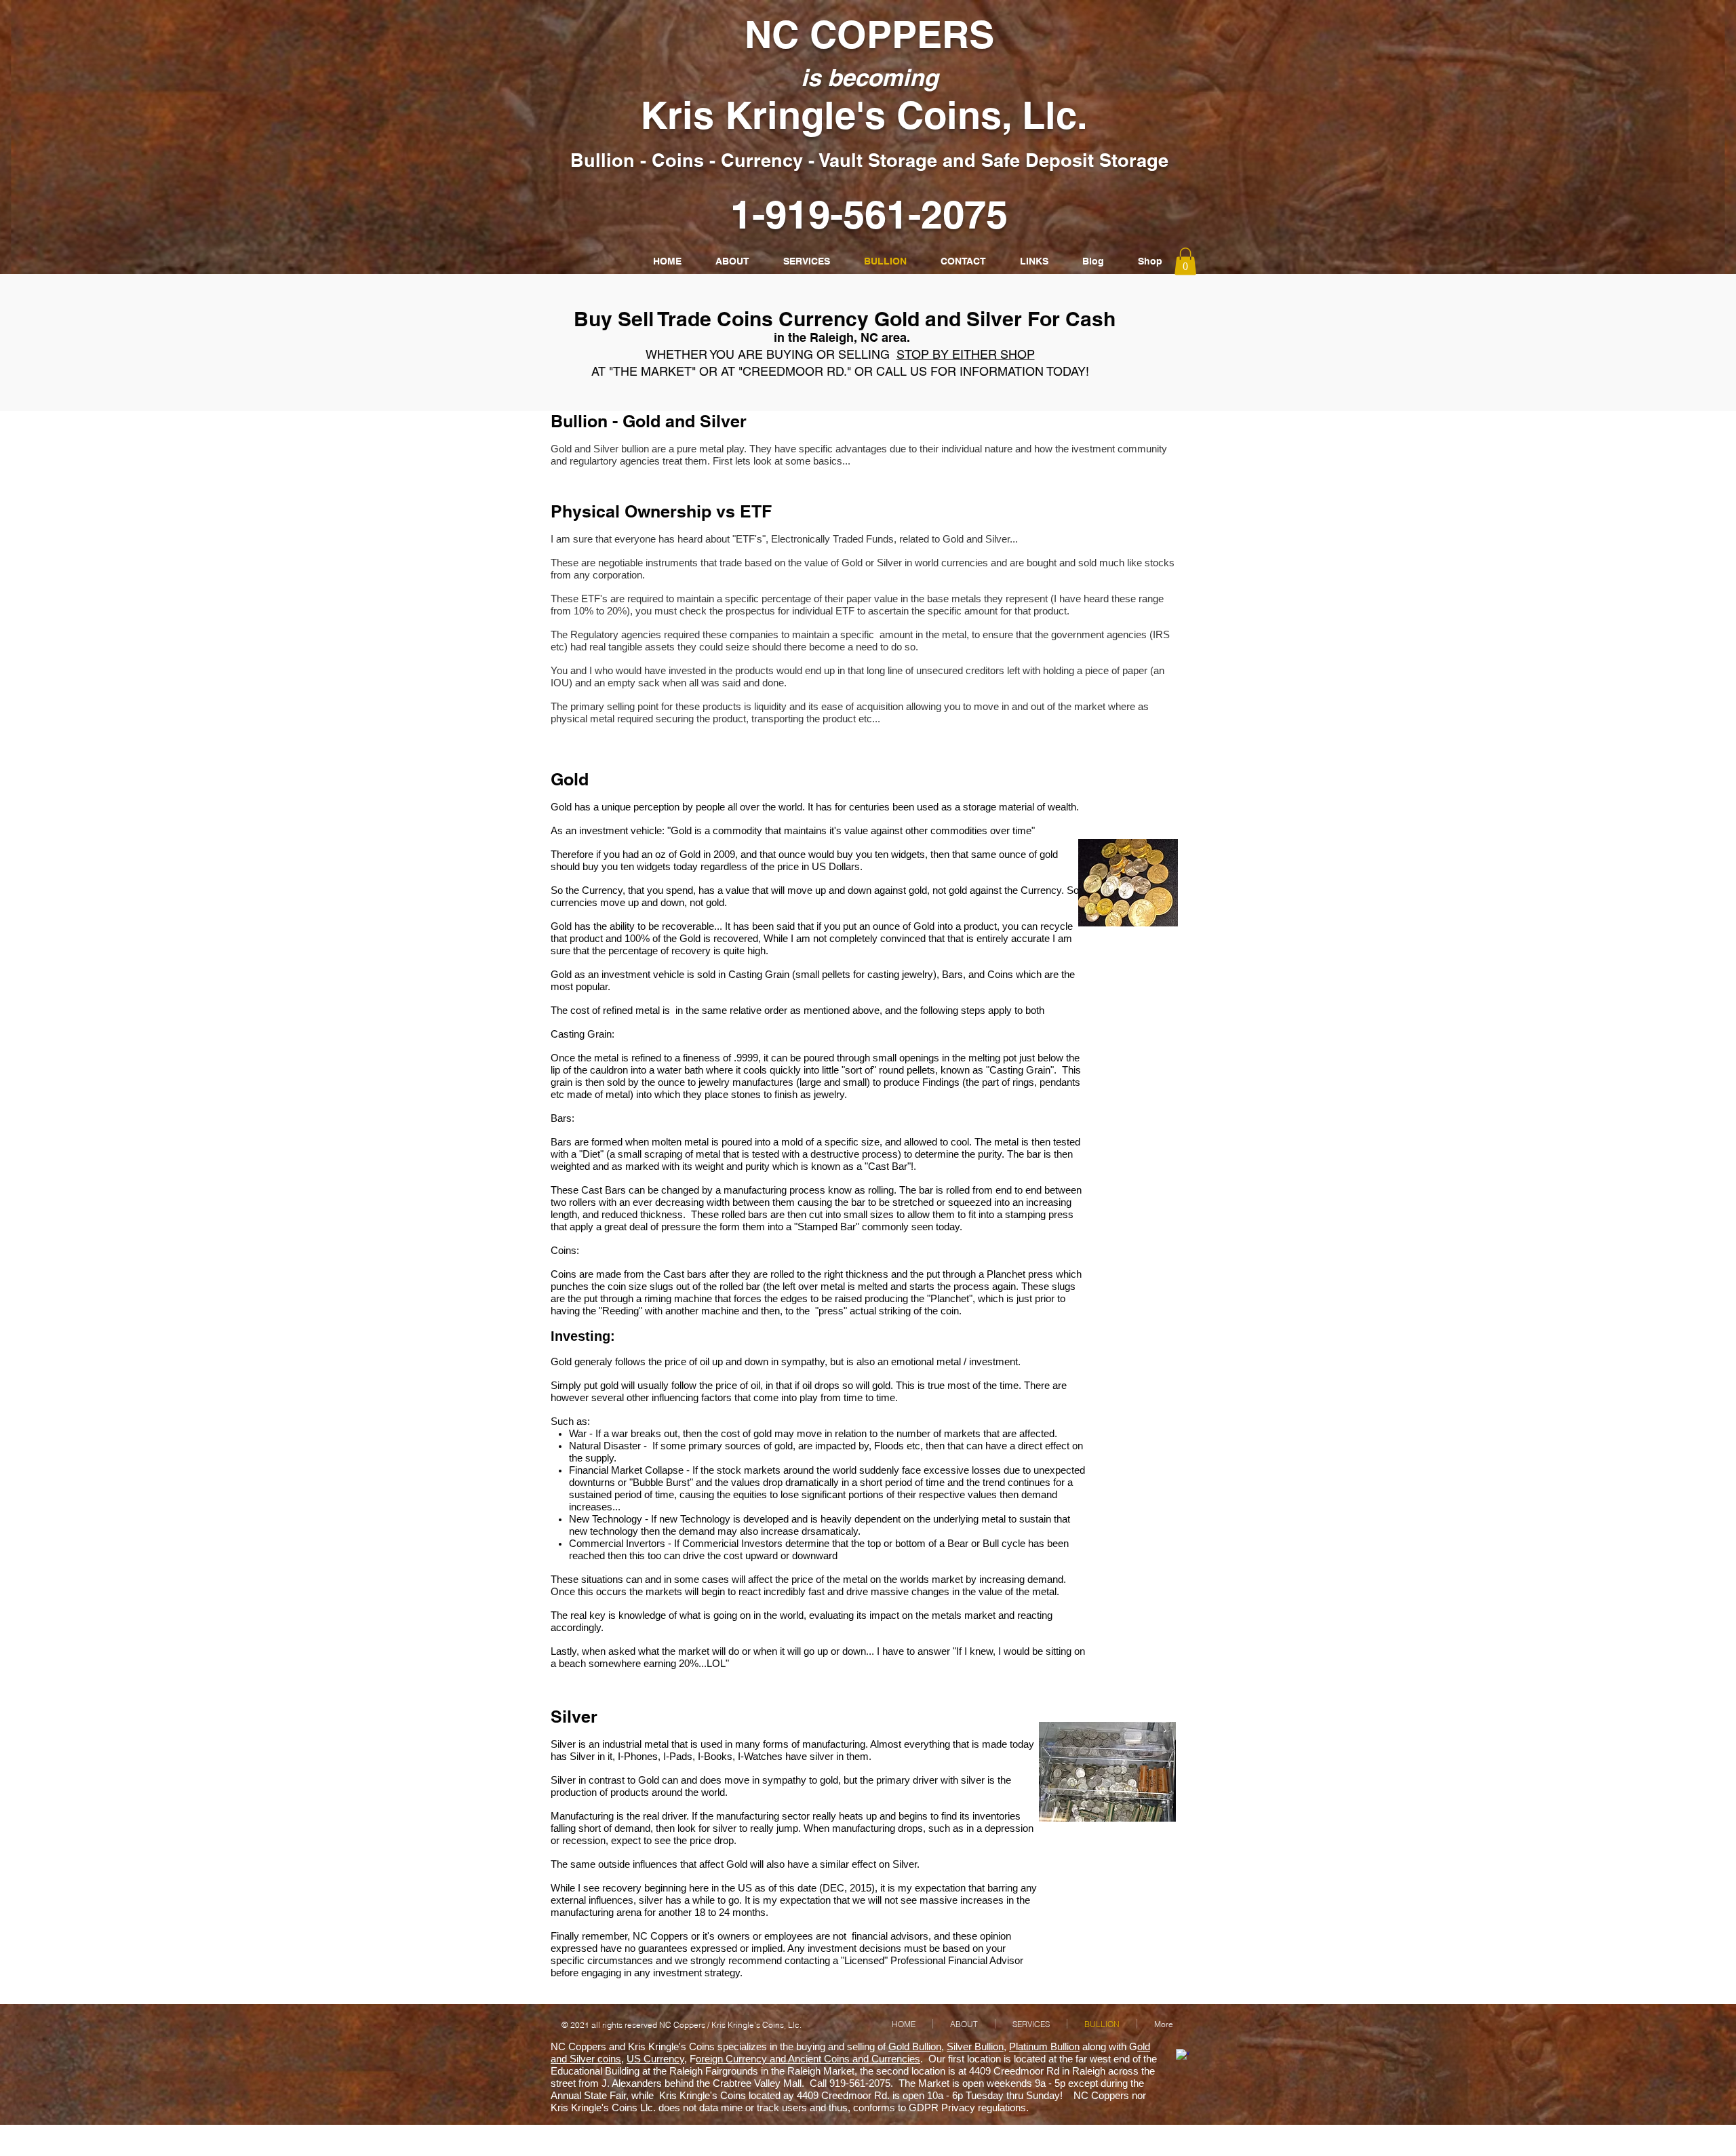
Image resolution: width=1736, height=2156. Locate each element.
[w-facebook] (1183, 2056)
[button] (1185, 261)
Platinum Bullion (1044, 2046)
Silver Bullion (975, 2046)
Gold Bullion (915, 2046)
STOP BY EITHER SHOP (966, 354)
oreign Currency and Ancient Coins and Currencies (808, 2059)
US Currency (655, 2059)
